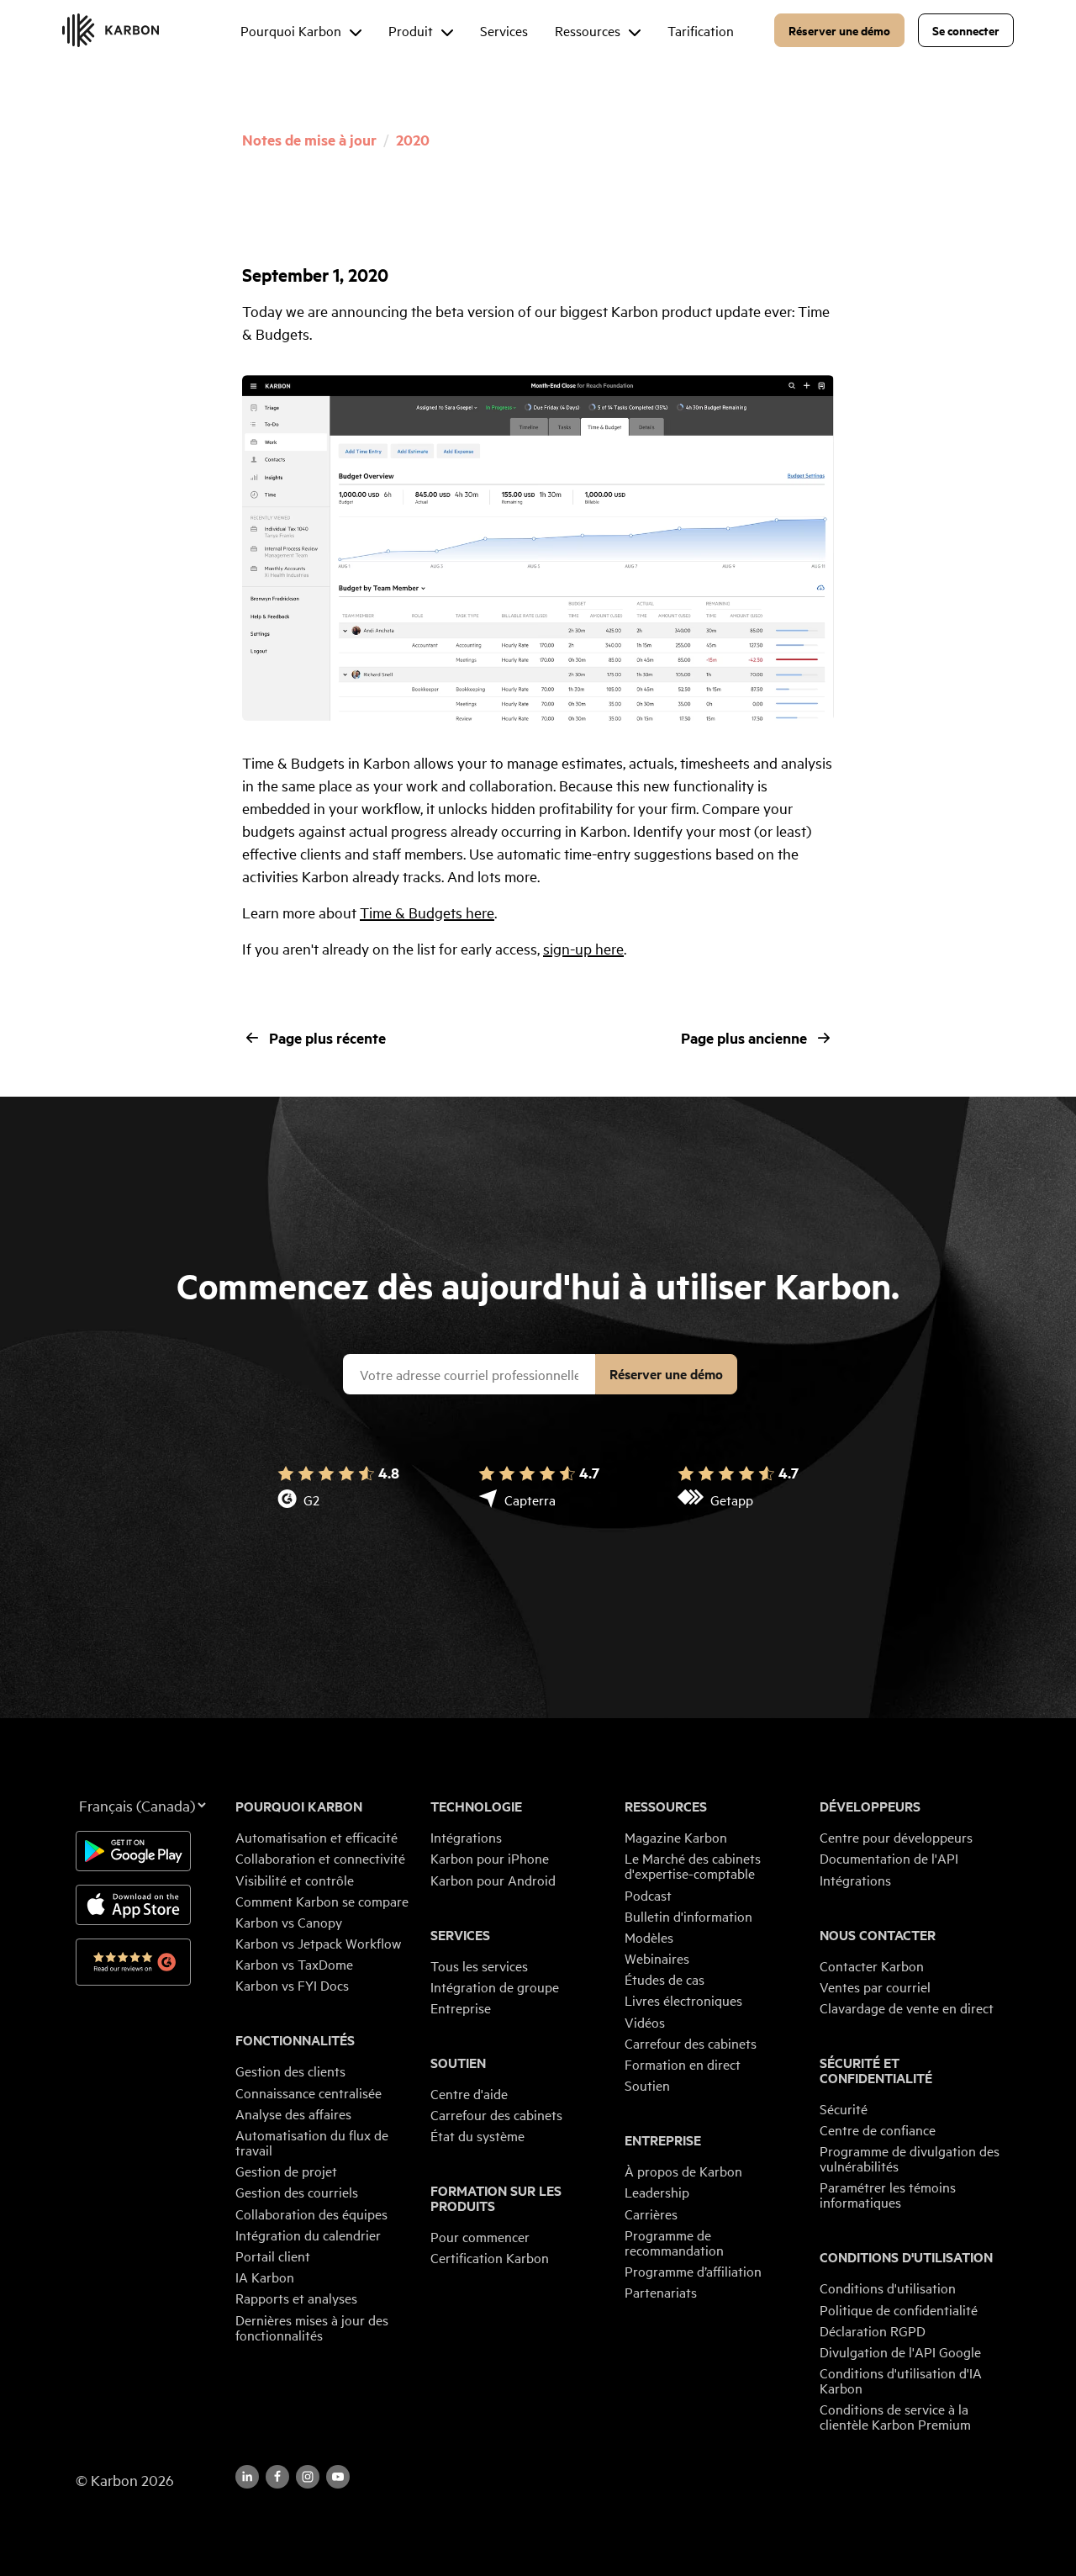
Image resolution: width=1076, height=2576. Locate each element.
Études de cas (665, 1979)
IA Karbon (265, 2277)
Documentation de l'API (889, 1858)
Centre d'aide (469, 2093)
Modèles (649, 1937)
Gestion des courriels (297, 2192)
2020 (413, 140)
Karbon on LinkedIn (247, 2477)
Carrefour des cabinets (496, 2114)
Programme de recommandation (674, 2242)
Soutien (458, 2063)
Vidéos (645, 2022)
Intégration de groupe (495, 1986)
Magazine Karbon (676, 1837)
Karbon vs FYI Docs (292, 1985)
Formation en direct (683, 2064)
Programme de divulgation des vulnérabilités (910, 2158)
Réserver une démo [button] (839, 30)
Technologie (476, 1806)
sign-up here (583, 948)
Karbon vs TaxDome (294, 1964)
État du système (477, 2135)
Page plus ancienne (744, 1038)
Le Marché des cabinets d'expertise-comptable (693, 1865)
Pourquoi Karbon (299, 1806)
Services (460, 1935)
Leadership (657, 2192)
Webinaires (657, 1958)
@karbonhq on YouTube (308, 2477)
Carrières (651, 2214)
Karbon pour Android (493, 1880)
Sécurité (844, 2108)
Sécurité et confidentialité (876, 2071)
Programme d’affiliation (693, 2271)
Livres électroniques (683, 2000)
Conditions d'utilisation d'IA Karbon (901, 2380)
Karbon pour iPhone (490, 1858)
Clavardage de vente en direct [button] (907, 2007)
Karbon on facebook (277, 2477)
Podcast (648, 1895)
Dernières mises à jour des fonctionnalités (312, 2327)
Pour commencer (480, 2236)
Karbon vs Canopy (289, 1922)
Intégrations (466, 1837)
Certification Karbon (490, 2257)
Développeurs (870, 1806)
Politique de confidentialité (899, 2309)
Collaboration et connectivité (320, 1858)
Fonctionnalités (295, 2040)
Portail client (273, 2256)
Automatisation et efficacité (316, 1837)
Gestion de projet (286, 2171)
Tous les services (479, 1965)
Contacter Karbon (872, 1965)
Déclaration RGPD (873, 2330)
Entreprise (461, 2007)
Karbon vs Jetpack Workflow (318, 1943)
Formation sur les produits (496, 2198)
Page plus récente (327, 1038)
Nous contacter (878, 1935)
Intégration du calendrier (308, 2235)
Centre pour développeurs (896, 1837)
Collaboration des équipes (311, 2214)
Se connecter (966, 30)
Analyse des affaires (293, 2113)
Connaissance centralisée (309, 2092)
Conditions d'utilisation (906, 2257)
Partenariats (661, 2292)
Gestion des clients (290, 2071)
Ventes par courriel (875, 1986)
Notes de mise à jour (309, 140)
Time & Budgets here (427, 912)
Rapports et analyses (296, 2298)
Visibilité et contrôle (295, 1880)
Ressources (666, 1806)
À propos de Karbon (683, 2171)
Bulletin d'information (688, 1916)
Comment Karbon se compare (322, 1901)
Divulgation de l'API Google (900, 2351)
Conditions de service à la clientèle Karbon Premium (895, 2416)
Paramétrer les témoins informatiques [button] (888, 2194)
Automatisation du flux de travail (312, 2142)
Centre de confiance (878, 2129)
